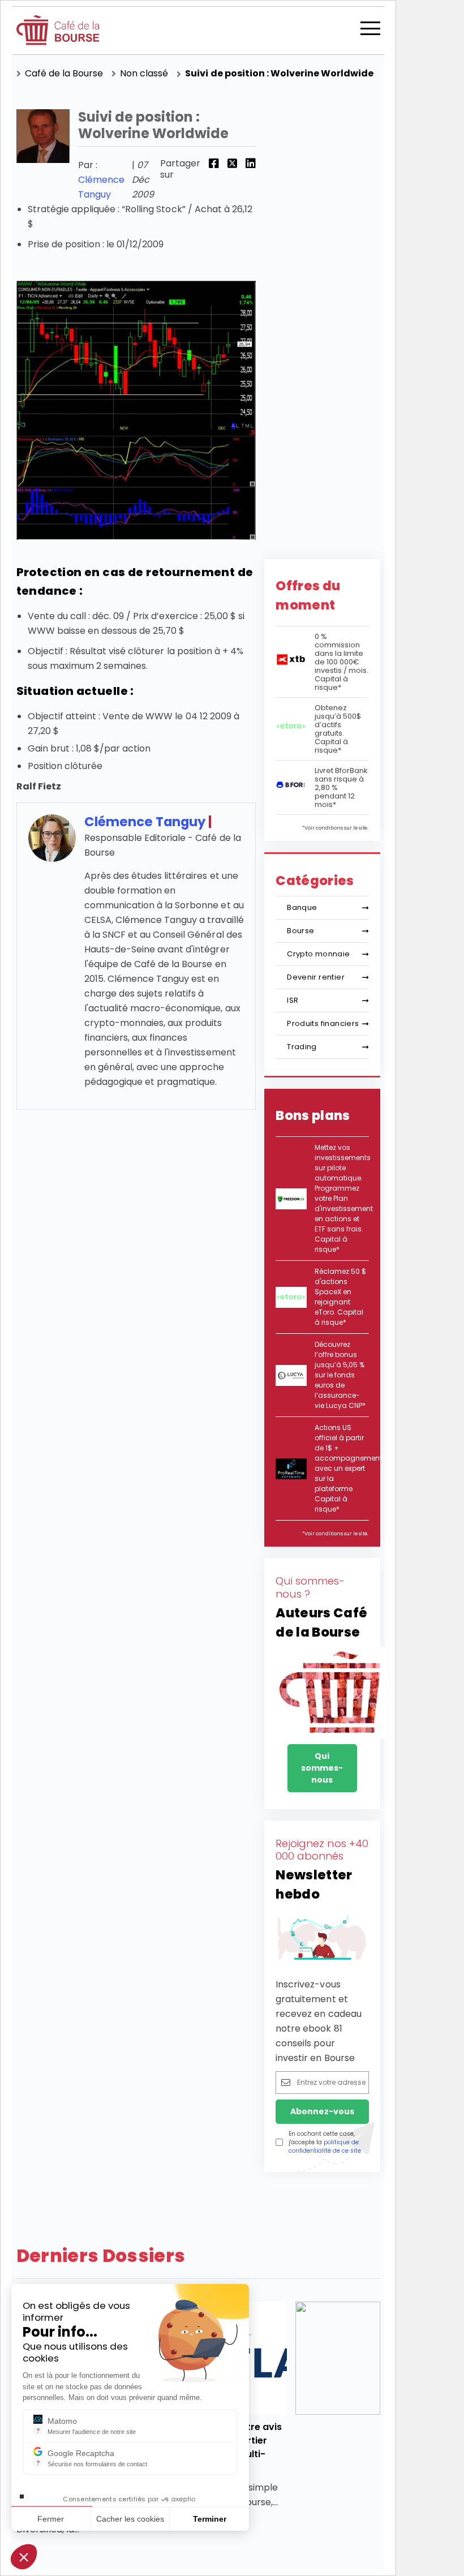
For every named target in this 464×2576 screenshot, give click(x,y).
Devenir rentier (316, 977)
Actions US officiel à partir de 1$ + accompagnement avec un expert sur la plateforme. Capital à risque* (348, 1468)
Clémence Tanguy (145, 822)
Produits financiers (323, 1023)
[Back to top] (447, 2519)
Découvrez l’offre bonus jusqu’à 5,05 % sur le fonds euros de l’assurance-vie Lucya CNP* (340, 1375)
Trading (302, 1047)
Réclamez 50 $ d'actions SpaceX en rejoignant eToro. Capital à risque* (340, 1297)
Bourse (300, 931)
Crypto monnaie (318, 954)
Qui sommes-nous (322, 1768)
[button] (24, 2557)
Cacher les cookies (130, 2519)
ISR (293, 1000)
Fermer (51, 2519)
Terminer (210, 2519)
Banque (302, 907)
